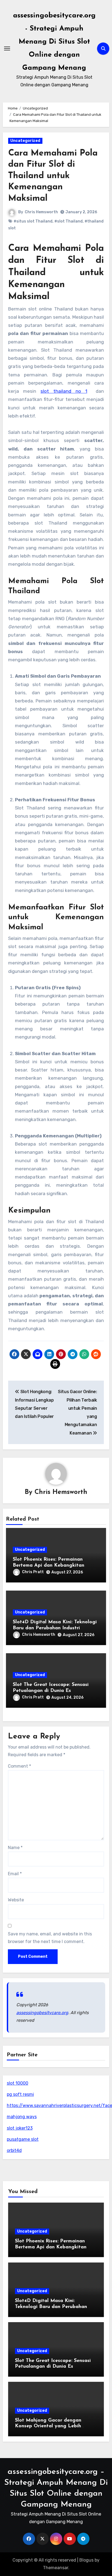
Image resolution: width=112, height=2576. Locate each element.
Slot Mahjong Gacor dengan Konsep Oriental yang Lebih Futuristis (48, 2426)
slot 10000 (18, 2083)
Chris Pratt (33, 1572)
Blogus (86, 2560)
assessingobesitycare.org (42, 2013)
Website (16, 1900)
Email (15, 1874)
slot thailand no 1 (64, 391)
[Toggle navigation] (7, 48)
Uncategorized (25, 141)
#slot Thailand (69, 221)
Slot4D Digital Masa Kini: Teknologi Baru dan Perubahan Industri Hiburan (55, 1628)
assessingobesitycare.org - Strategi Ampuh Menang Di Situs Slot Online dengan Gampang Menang (54, 42)
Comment (19, 1766)
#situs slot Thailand (33, 221)
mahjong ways (22, 2117)
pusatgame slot (23, 2139)
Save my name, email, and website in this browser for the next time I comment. (50, 1938)
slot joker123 (20, 2128)
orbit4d (14, 2150)
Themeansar (56, 2568)
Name (15, 1848)
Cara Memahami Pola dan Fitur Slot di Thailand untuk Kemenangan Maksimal (53, 176)
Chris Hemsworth (41, 212)
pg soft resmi (20, 2094)
